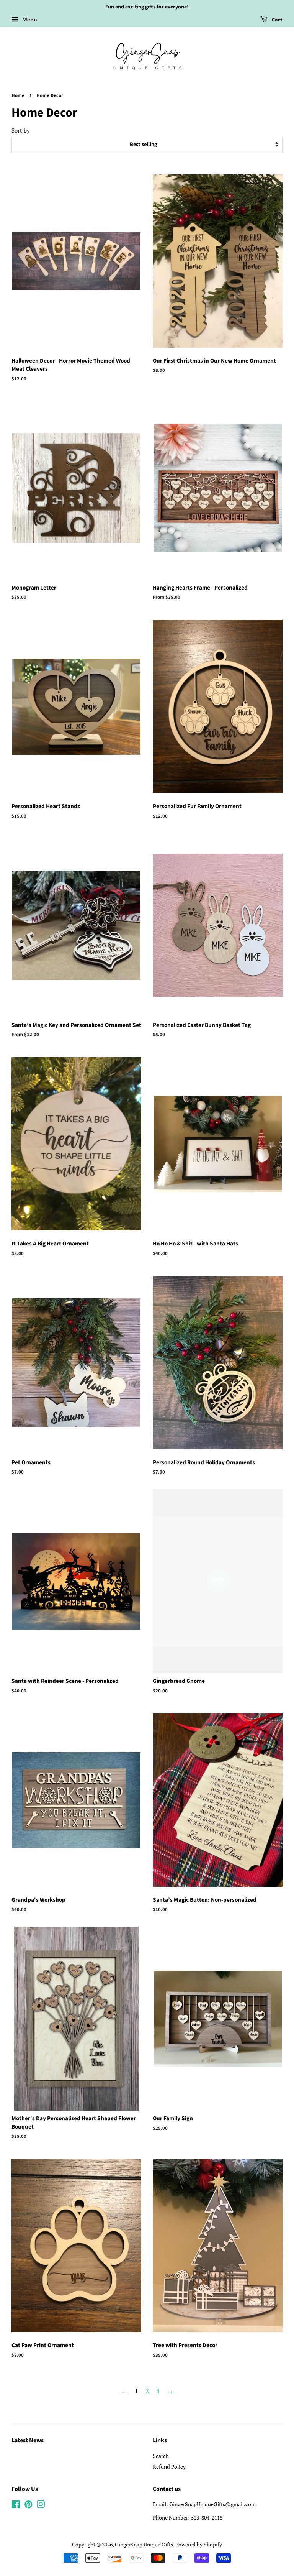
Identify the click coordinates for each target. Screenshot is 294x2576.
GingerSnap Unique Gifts (144, 2544)
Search (161, 2456)
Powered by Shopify (199, 2544)
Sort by (21, 130)
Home (18, 95)
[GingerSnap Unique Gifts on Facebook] (16, 2506)
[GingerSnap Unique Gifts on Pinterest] (28, 2506)
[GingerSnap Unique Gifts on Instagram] (41, 2506)
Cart (277, 20)
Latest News (28, 2440)
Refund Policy (169, 2467)
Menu (29, 19)
